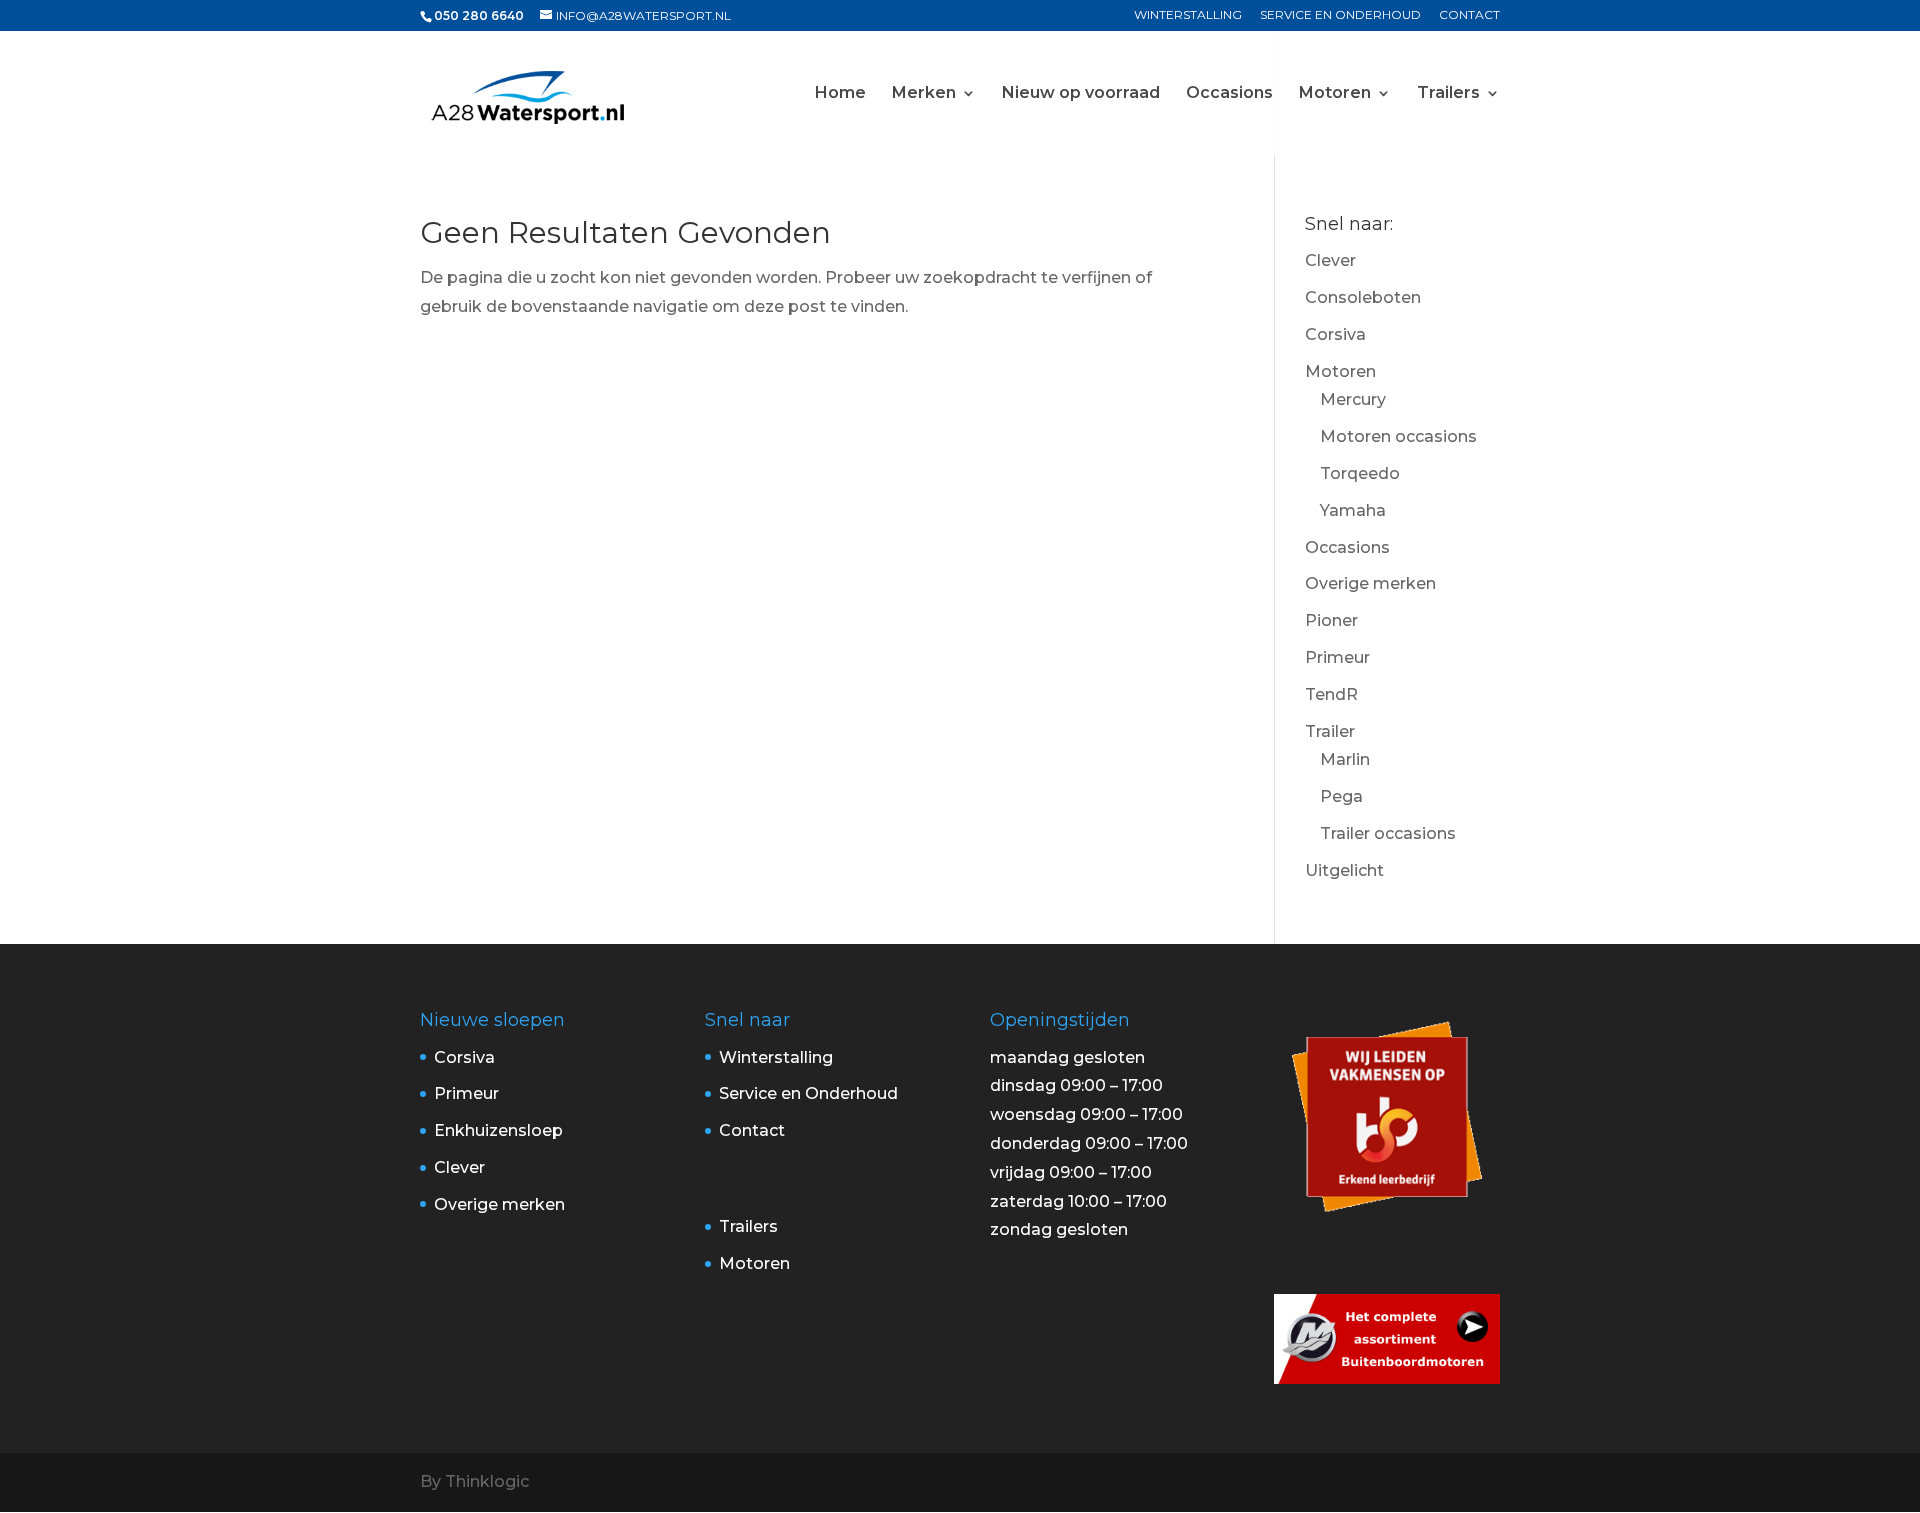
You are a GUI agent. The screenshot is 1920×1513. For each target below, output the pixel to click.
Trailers (1448, 94)
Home (840, 94)
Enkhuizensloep (498, 1130)
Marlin (1345, 759)
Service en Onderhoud (1340, 15)
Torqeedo (1360, 473)
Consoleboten (1363, 297)
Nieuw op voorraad (1081, 94)
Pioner (1331, 620)
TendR (1331, 694)
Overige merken (1370, 583)
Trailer (1330, 731)
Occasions (1229, 94)
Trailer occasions (1388, 833)
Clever (1330, 260)
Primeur (1337, 657)
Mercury (1353, 399)
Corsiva (1335, 334)
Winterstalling (1188, 15)
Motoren (1335, 94)
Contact (1469, 15)
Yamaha (1353, 510)
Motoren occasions (1398, 436)
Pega (1341, 796)
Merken (924, 94)
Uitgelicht (1344, 870)
